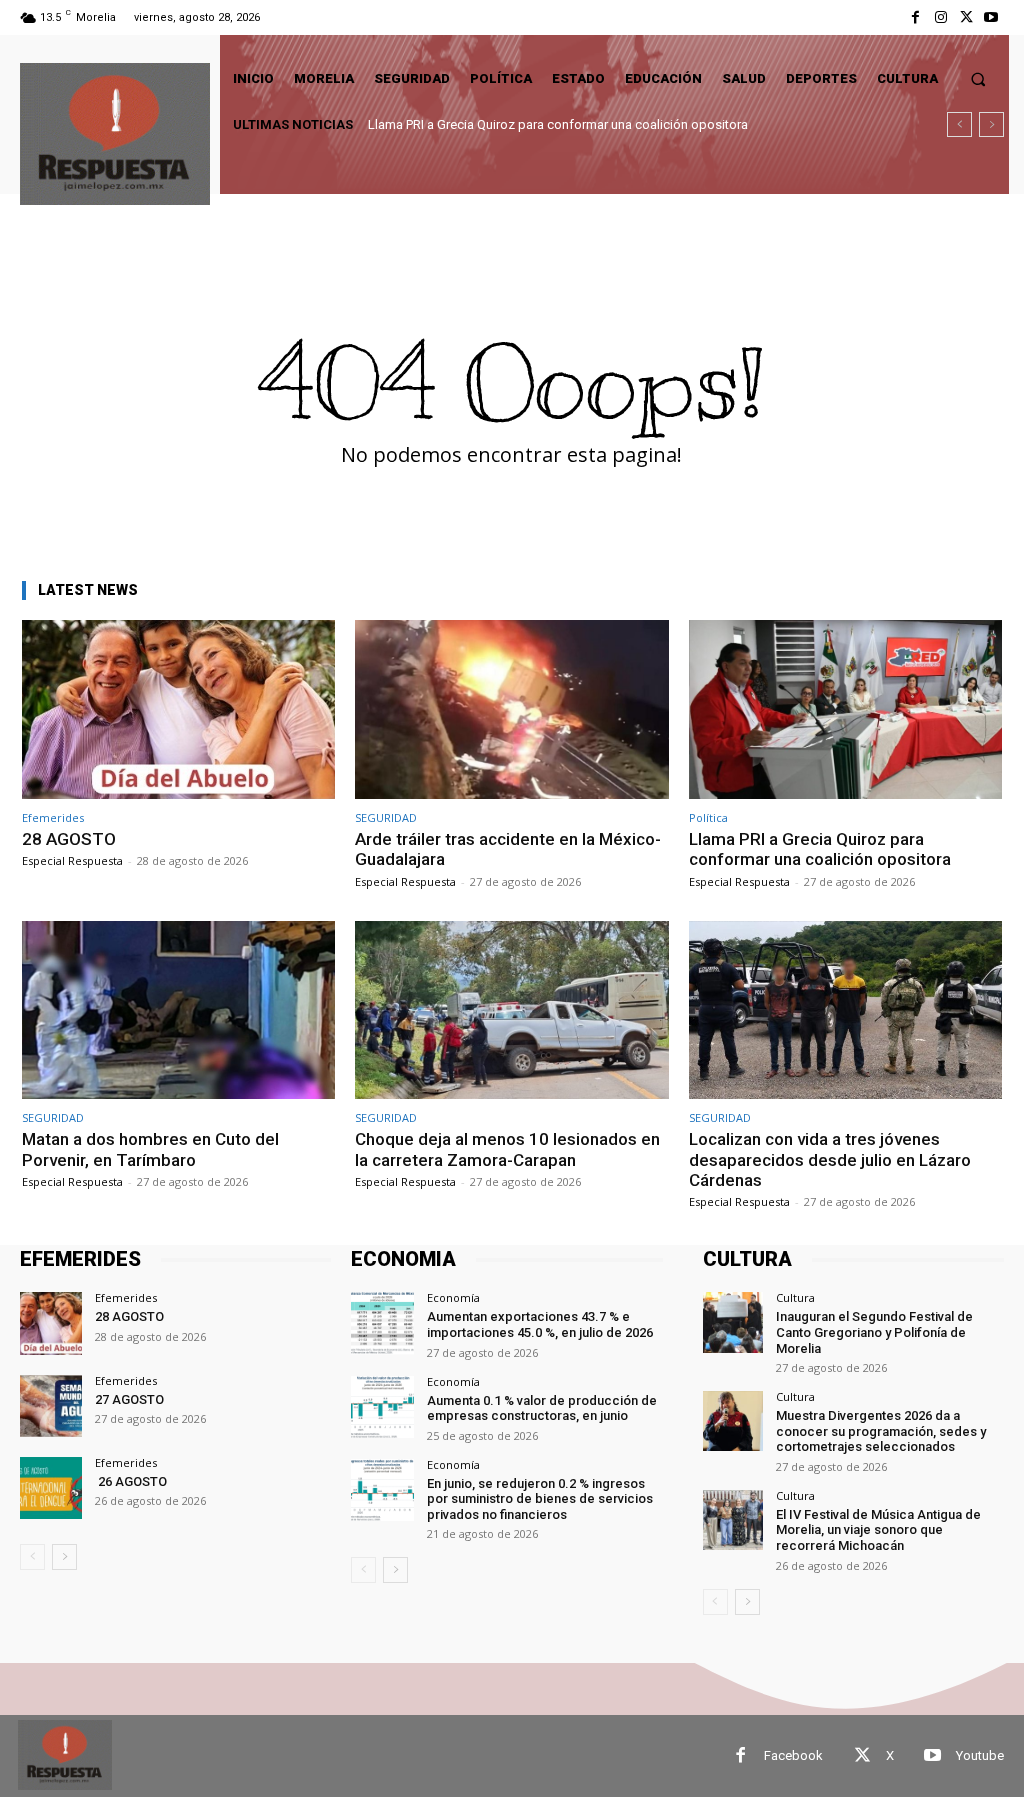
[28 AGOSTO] (178, 709)
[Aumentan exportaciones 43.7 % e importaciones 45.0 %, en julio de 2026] (382, 1323)
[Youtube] (991, 17)
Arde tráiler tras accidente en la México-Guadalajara (508, 849)
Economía (453, 1297)
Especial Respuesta (72, 860)
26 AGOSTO (131, 1481)
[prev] (959, 124)
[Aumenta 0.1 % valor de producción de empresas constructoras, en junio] (382, 1407)
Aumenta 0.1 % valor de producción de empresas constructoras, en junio (542, 1408)
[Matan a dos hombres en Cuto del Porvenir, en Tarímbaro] (178, 1010)
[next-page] (64, 1557)
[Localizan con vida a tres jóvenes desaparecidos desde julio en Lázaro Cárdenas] (845, 1010)
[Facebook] (915, 17)
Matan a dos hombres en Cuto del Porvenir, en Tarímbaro (532, 124)
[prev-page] (32, 1557)
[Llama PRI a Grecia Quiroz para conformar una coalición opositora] (845, 709)
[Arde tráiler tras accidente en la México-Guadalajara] (511, 709)
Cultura (795, 1297)
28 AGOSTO (69, 839)
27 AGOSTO (129, 1399)
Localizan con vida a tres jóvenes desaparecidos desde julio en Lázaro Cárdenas (830, 1159)
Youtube (980, 1755)
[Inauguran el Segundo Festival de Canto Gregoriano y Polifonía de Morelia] (733, 1322)
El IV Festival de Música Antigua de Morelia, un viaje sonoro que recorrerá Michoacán (878, 1530)
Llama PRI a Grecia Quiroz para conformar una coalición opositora (820, 849)
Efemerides (53, 817)
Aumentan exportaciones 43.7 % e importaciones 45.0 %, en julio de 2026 (540, 1324)
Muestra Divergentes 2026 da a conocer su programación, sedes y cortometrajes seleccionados (881, 1431)
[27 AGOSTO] (51, 1406)
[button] (978, 78)
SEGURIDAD (386, 817)
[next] (991, 124)
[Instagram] (940, 17)
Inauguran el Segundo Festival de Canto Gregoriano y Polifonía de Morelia (874, 1332)
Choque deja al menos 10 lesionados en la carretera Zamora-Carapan (507, 1149)
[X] (966, 17)
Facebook (793, 1755)
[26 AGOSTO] (51, 1488)
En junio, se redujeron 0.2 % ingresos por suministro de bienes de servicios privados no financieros (540, 1499)
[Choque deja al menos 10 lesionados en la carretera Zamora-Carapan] (511, 1010)
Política (708, 817)
